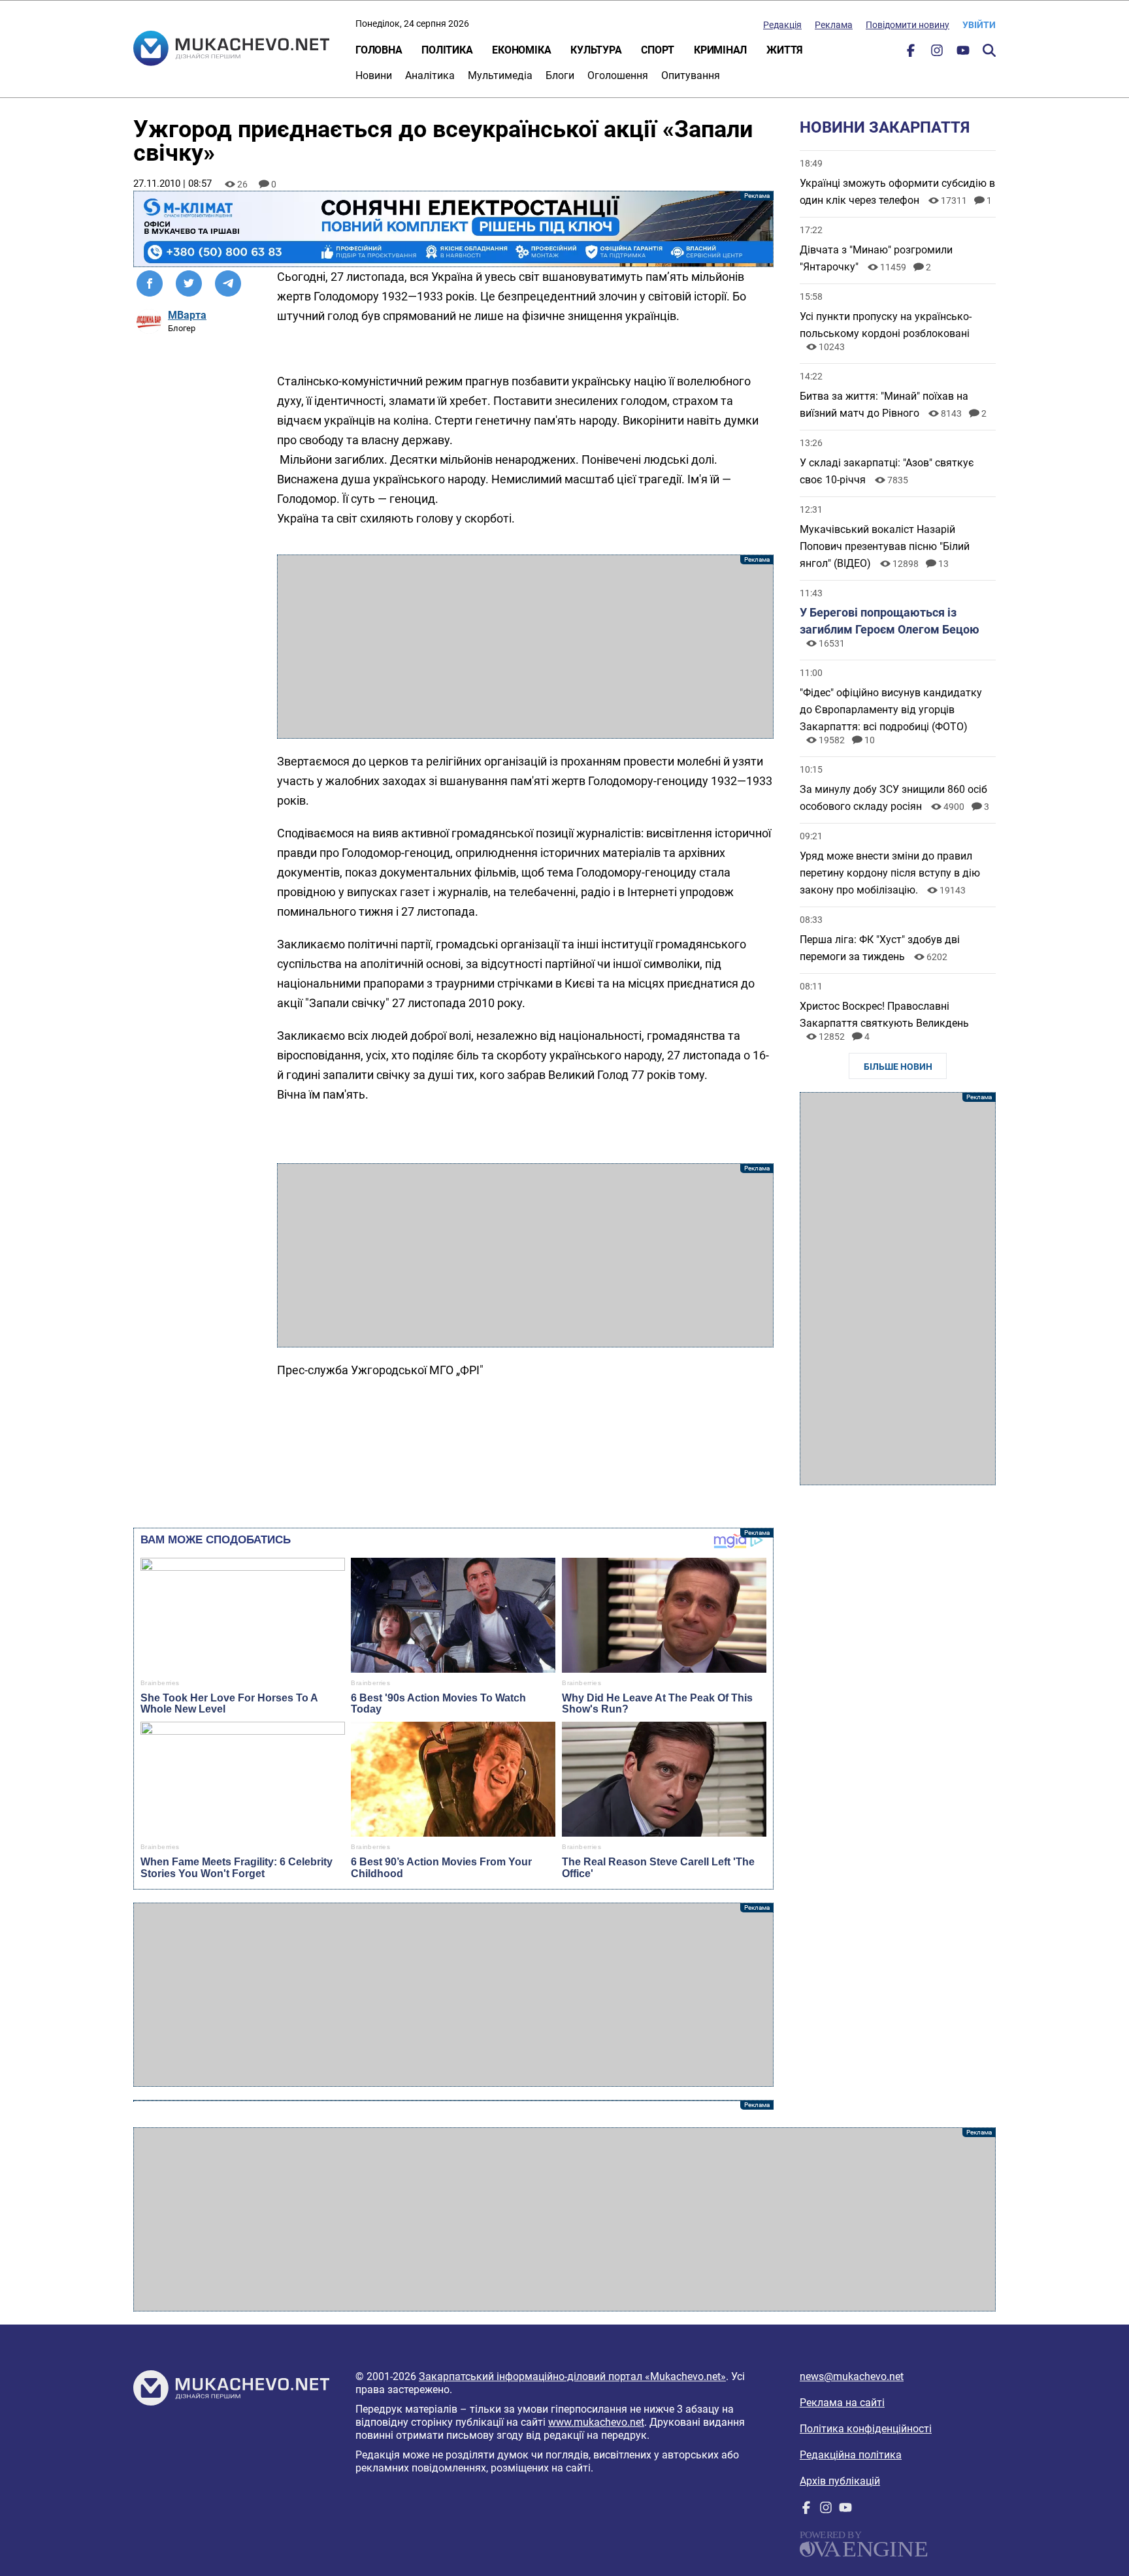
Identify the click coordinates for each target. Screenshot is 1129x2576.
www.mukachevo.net (596, 2422)
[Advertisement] (525, 647)
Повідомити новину (908, 25)
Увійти (979, 25)
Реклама (834, 25)
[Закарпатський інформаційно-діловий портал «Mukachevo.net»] (231, 50)
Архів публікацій (840, 2481)
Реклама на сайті (842, 2403)
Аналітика (430, 75)
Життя (785, 50)
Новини (374, 75)
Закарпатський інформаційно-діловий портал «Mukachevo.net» (572, 2376)
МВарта (187, 315)
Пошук (989, 50)
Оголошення (618, 75)
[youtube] (963, 53)
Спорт (658, 50)
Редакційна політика (851, 2455)
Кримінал (720, 50)
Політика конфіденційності (866, 2429)
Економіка (521, 50)
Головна (379, 50)
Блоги (560, 75)
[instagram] (937, 53)
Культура (596, 50)
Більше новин (898, 1067)
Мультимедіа (500, 75)
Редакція (782, 25)
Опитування (691, 75)
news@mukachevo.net (852, 2376)
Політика (447, 50)
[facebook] (911, 53)
